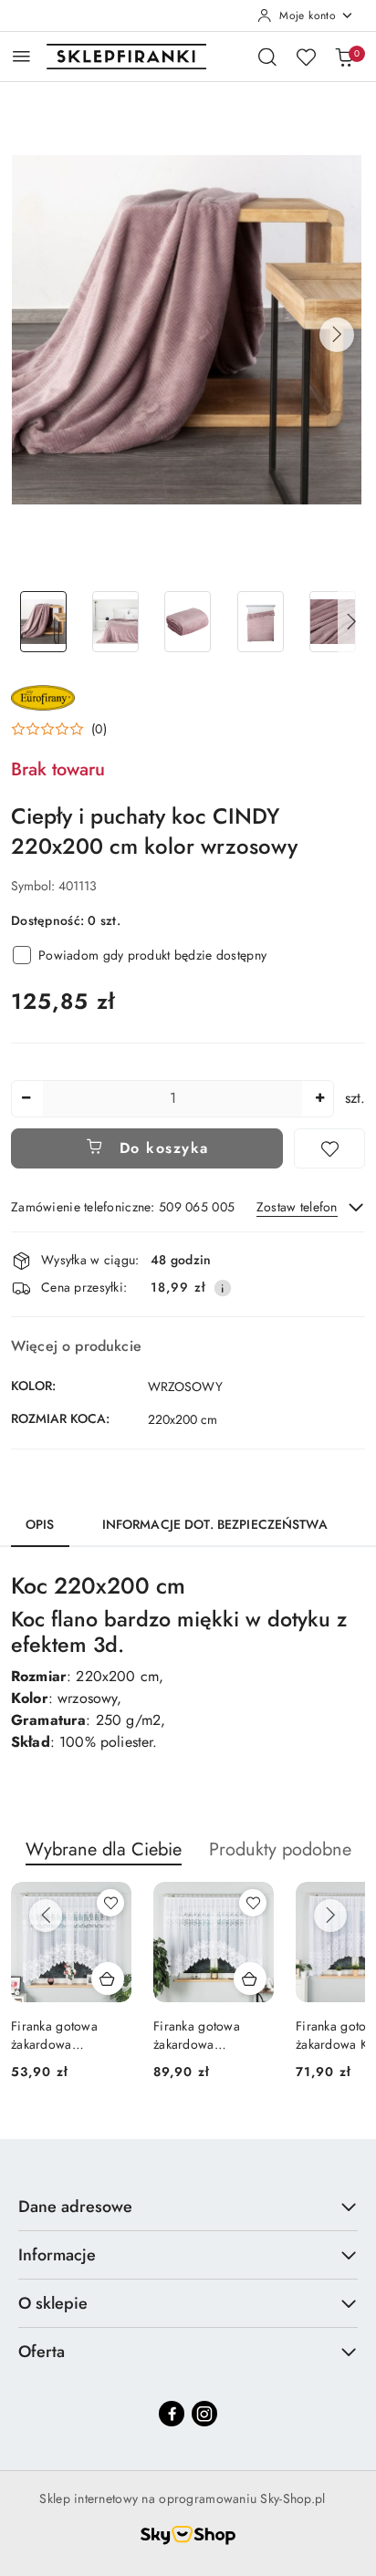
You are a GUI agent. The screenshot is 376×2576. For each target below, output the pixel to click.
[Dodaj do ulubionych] (329, 1148)
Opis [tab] (40, 1524)
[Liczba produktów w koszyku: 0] (344, 57)
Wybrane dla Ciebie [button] (104, 1849)
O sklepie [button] (53, 2303)
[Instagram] (204, 2414)
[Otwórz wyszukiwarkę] (267, 57)
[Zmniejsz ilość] (26, 1099)
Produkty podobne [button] (280, 1849)
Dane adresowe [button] (75, 2207)
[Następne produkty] (330, 1916)
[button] (337, 335)
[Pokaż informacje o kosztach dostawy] (223, 1288)
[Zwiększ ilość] (319, 1099)
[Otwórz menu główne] (21, 56)
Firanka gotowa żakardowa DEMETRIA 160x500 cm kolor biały (210, 2035)
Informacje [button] (57, 2255)
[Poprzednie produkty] (46, 1916)
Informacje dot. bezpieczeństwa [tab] (215, 1524)
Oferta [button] (42, 2352)
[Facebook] (172, 2414)
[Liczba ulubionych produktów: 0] (306, 57)
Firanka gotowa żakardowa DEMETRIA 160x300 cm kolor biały (68, 2035)
